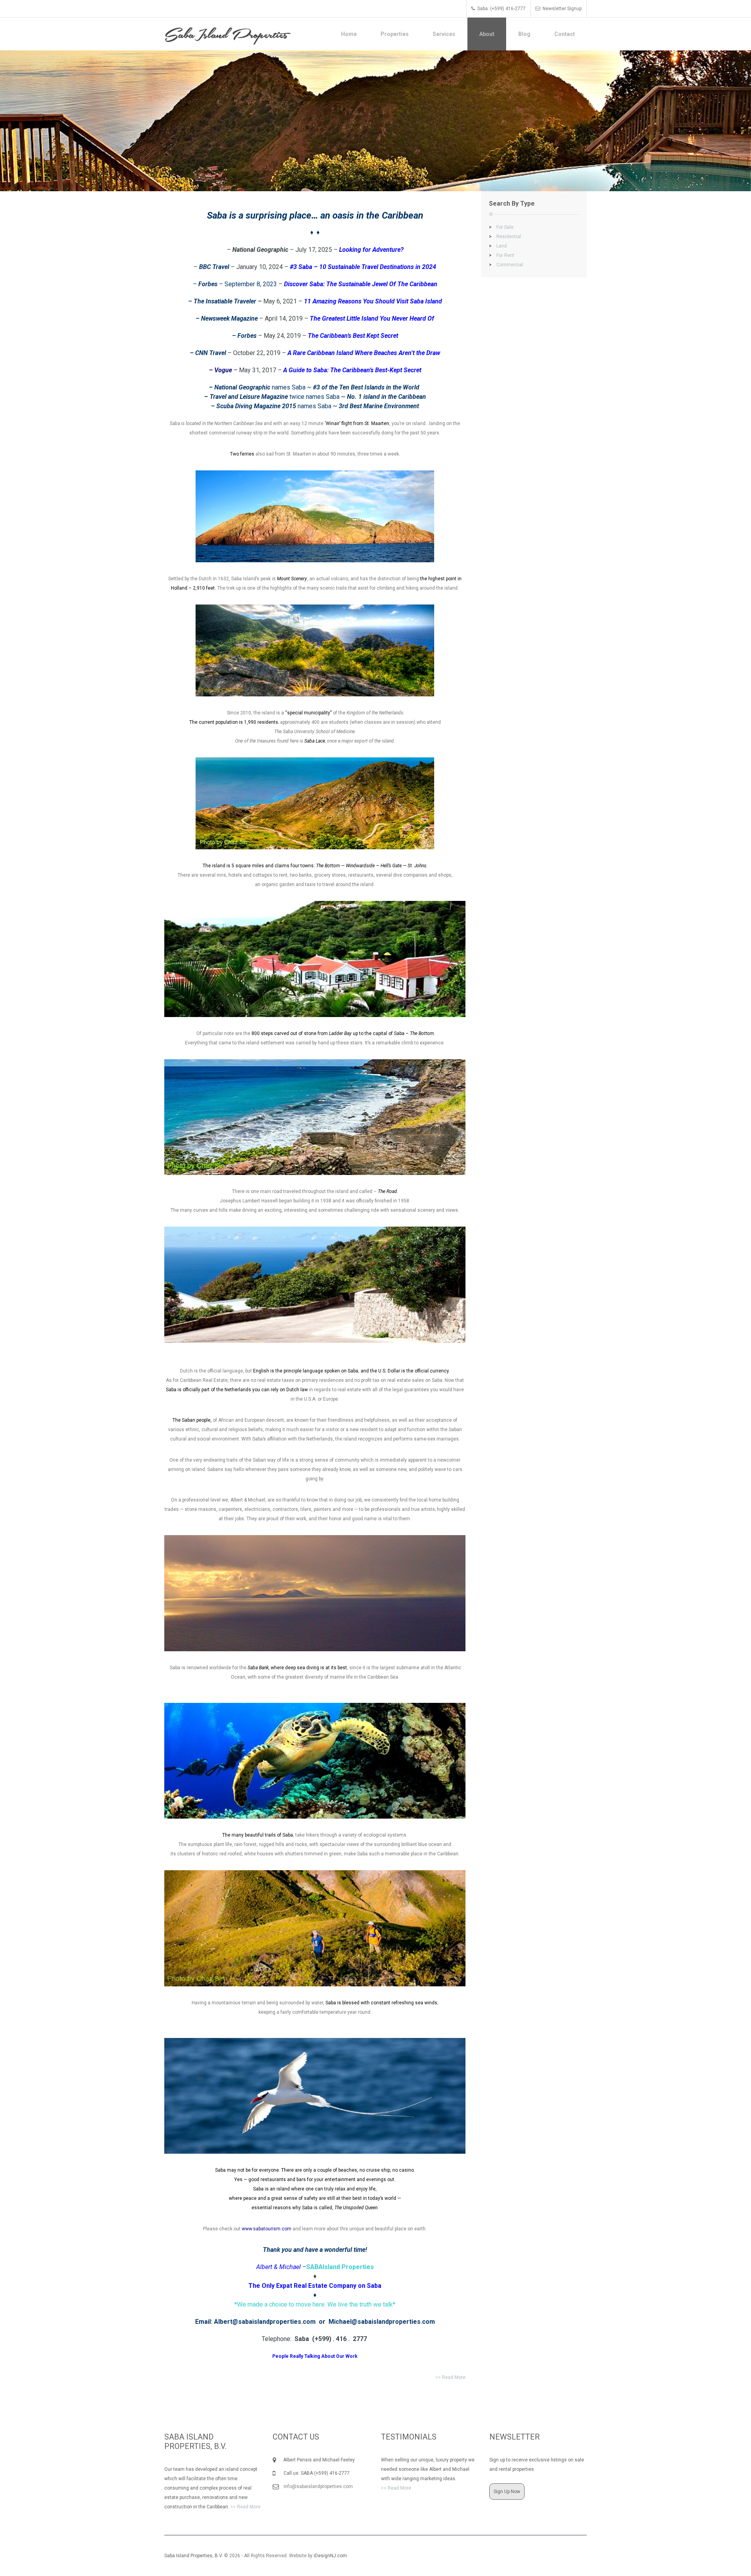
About (487, 34)
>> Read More (450, 2377)
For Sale (501, 227)
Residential (505, 237)
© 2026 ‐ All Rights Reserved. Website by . (257, 2556)
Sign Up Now (507, 2492)
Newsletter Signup (562, 9)
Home (349, 34)
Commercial (506, 265)
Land (498, 246)
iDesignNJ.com (330, 2556)
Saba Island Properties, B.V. (194, 2556)
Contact (565, 34)
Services (444, 34)
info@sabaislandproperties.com (318, 2486)
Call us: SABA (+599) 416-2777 (313, 2473)
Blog (524, 34)
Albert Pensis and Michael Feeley (316, 2460)
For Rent (502, 255)
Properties (395, 34)
